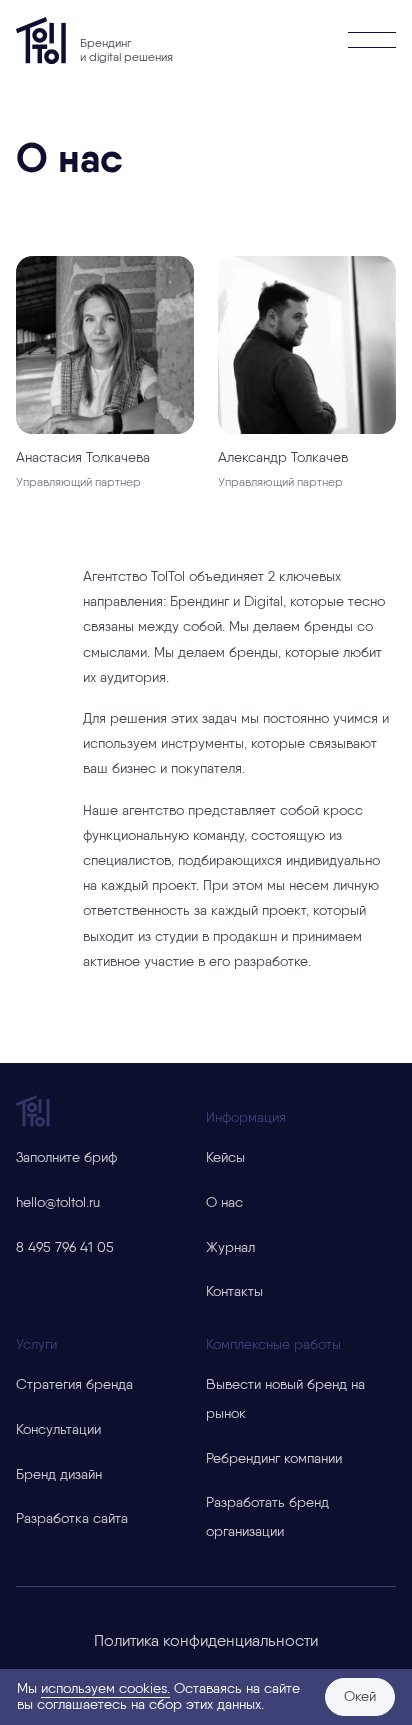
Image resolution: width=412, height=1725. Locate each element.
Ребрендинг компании (274, 1459)
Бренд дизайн (59, 1475)
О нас (224, 1203)
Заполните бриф (66, 1158)
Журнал (230, 1248)
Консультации (58, 1430)
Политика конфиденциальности (206, 1641)
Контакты (234, 1292)
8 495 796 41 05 (65, 1248)
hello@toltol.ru (58, 1203)
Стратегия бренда (74, 1385)
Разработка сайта (72, 1519)
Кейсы (225, 1158)
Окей (360, 1697)
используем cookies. (105, 1689)
